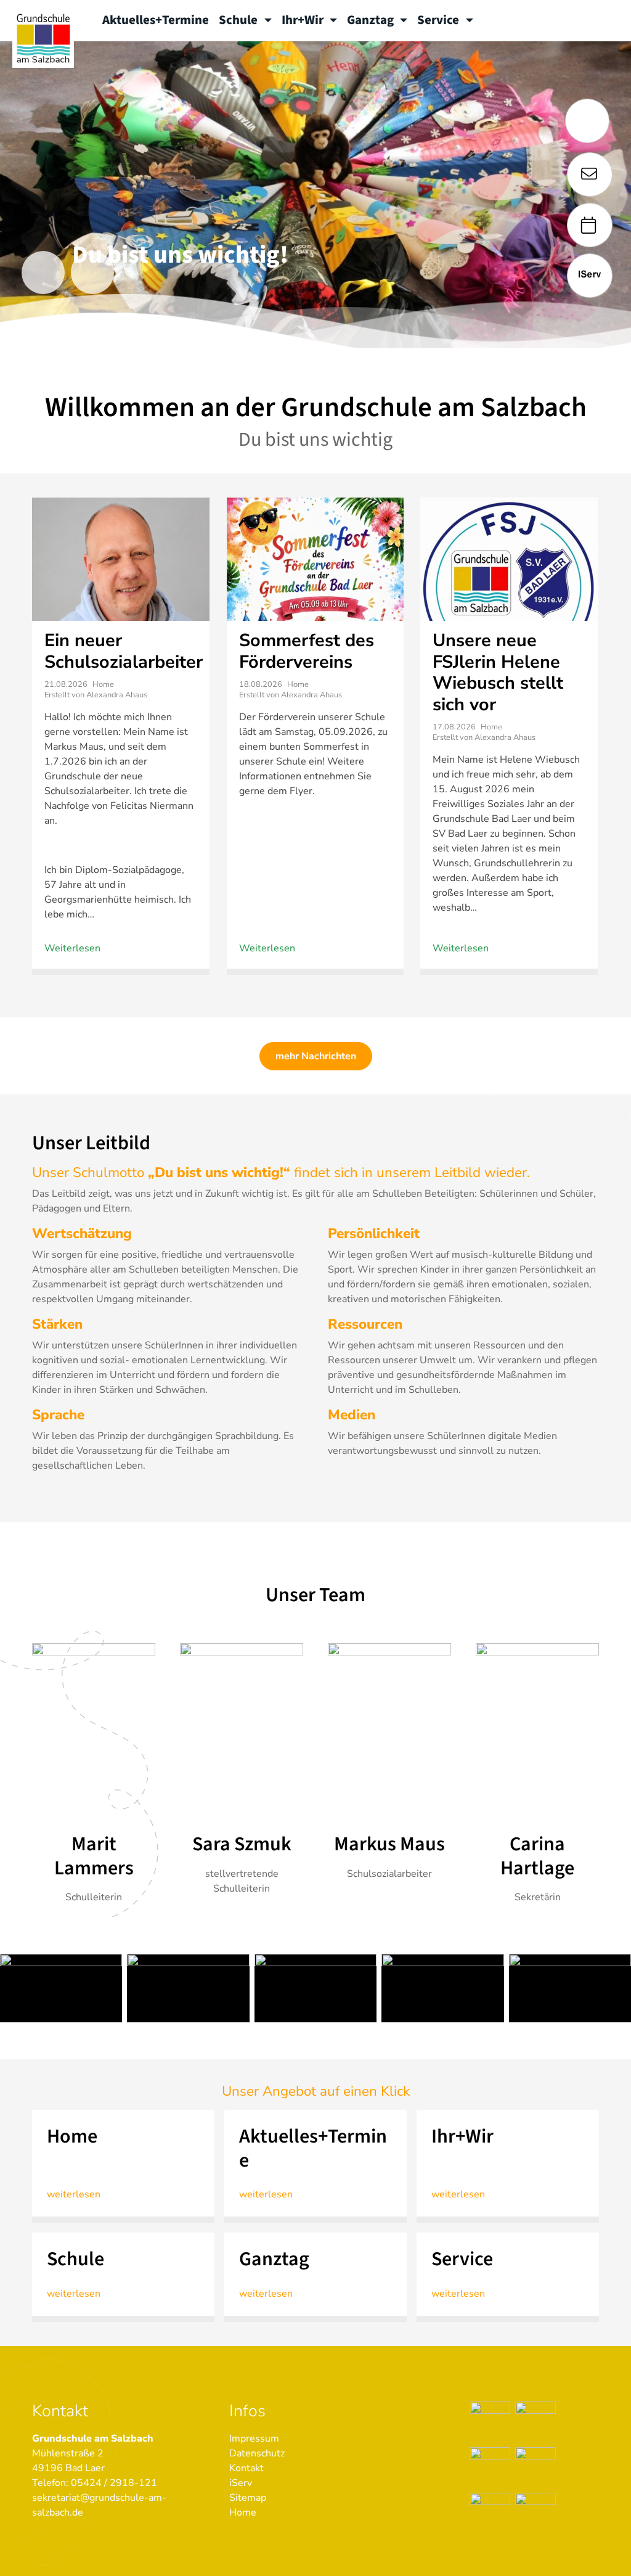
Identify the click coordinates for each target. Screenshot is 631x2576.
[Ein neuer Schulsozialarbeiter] (121, 572)
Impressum (254, 2439)
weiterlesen (74, 2194)
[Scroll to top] (604, 2549)
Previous (43, 273)
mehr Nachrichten (316, 1056)
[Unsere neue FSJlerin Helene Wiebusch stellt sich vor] (509, 588)
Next (92, 273)
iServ (241, 2483)
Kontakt (246, 2468)
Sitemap (248, 2498)
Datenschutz (257, 2453)
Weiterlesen (72, 948)
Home (243, 2512)
